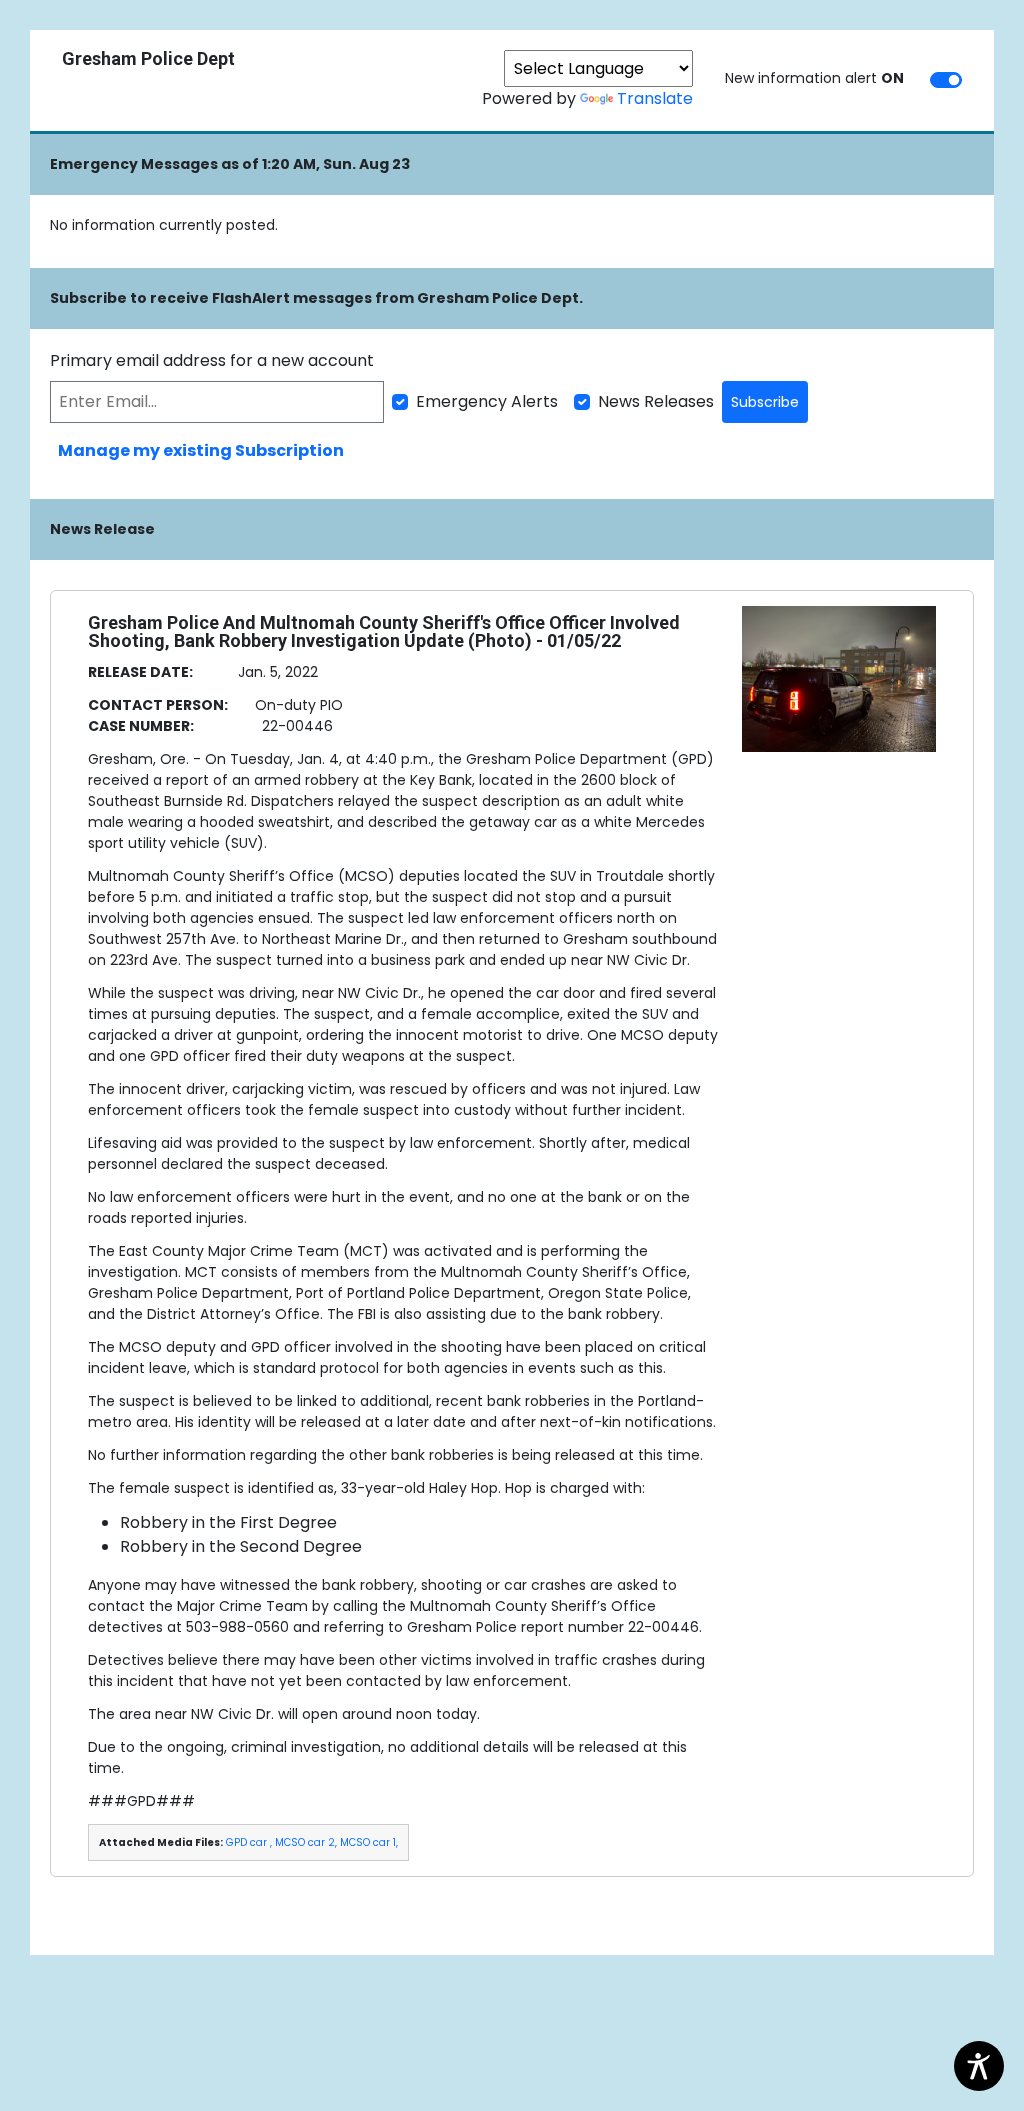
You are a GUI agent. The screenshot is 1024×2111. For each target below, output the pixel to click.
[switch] (946, 80)
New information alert (814, 78)
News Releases (656, 401)
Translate (655, 98)
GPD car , (249, 1842)
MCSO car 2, (306, 1842)
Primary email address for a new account (212, 360)
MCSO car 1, (369, 1842)
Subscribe (765, 402)
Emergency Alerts (487, 401)
